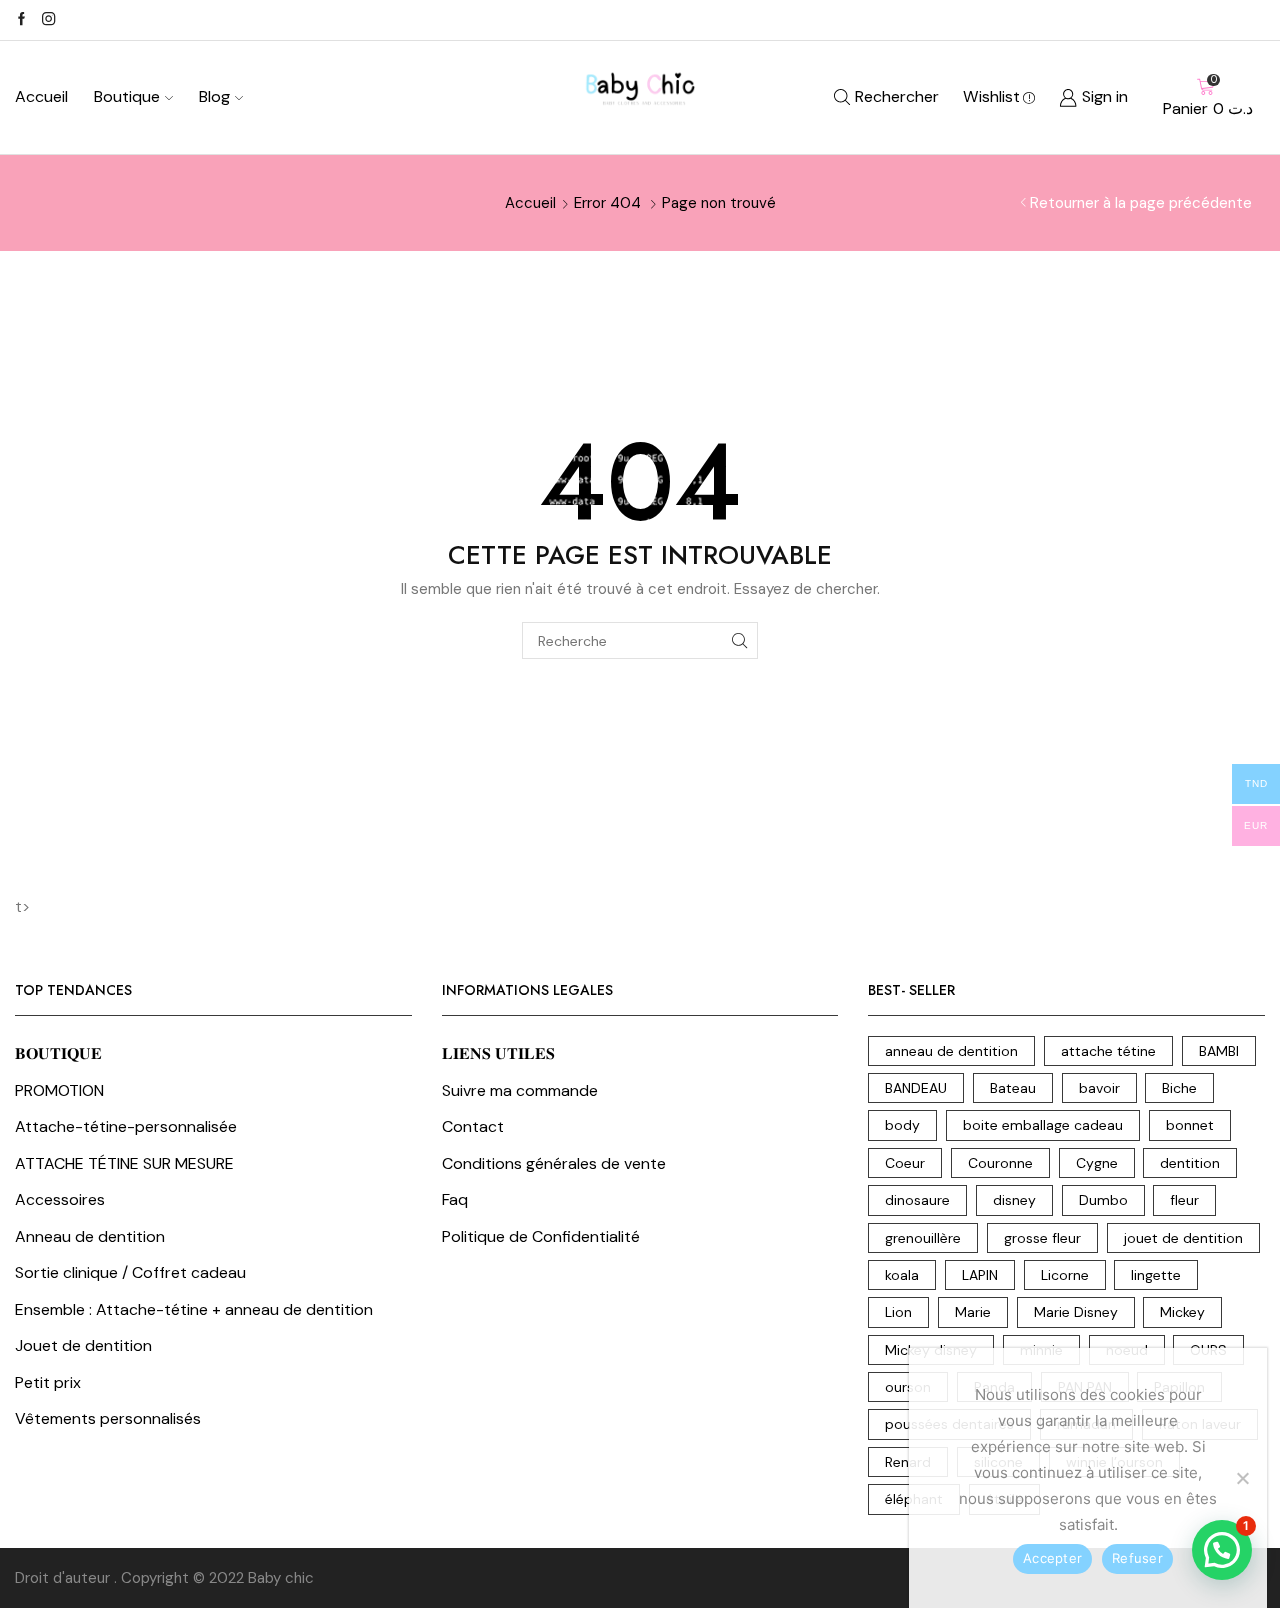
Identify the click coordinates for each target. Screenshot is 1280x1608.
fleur (1184, 1200)
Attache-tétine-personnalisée (126, 1126)
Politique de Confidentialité (541, 1236)
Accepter (1052, 1558)
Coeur (905, 1163)
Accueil (41, 96)
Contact (473, 1126)
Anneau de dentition (90, 1236)
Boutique (127, 96)
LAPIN (980, 1275)
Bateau (1013, 1088)
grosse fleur (1042, 1238)
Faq (455, 1199)
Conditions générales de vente (554, 1163)
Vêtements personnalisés (108, 1418)
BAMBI (1219, 1051)
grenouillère (923, 1238)
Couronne (1000, 1163)
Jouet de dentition (83, 1345)
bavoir (1099, 1088)
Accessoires (60, 1199)
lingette (1156, 1275)
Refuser (1137, 1558)
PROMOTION (59, 1090)
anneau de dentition (951, 1051)
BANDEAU (916, 1088)
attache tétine (1108, 1051)
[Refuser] (1242, 1478)
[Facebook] (21, 20)
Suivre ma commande (520, 1090)
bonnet (1190, 1125)
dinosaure (917, 1200)
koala (902, 1275)
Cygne (1097, 1163)
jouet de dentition (1183, 1238)
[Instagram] (48, 20)
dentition (1190, 1163)
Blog (214, 96)
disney (1014, 1200)
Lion (898, 1312)
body (902, 1125)
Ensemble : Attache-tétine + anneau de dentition (194, 1309)
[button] (1222, 1550)
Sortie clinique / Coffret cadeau (130, 1272)
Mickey (1182, 1312)
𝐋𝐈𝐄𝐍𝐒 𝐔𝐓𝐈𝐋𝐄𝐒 (498, 1053)
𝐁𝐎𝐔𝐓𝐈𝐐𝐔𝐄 (58, 1053)
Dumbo (1103, 1200)
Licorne (1065, 1275)
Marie (973, 1312)
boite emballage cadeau (1043, 1125)
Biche (1179, 1088)
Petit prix (48, 1382)
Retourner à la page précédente (1141, 203)
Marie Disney (1076, 1312)
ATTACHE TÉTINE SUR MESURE (124, 1163)
